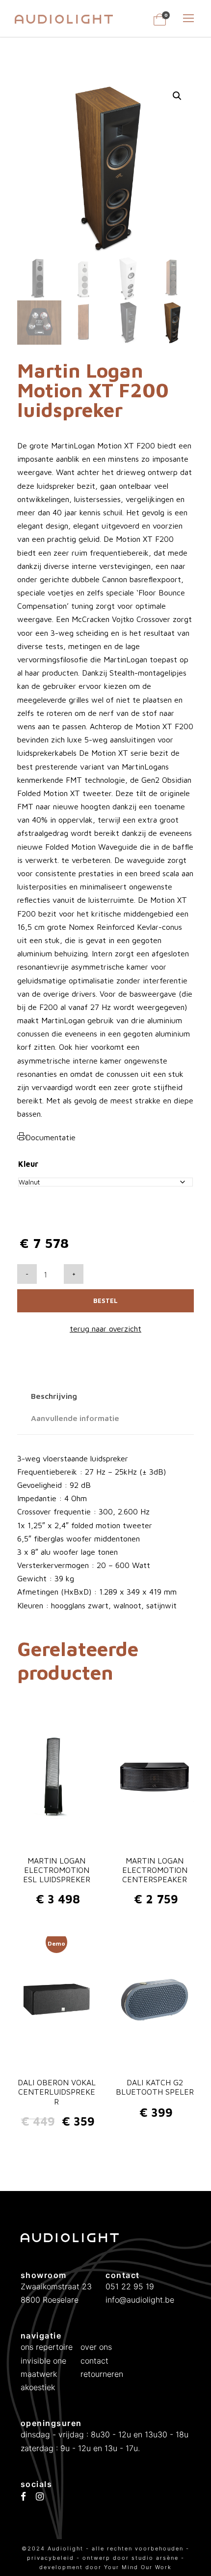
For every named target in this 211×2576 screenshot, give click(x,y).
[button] (177, 96)
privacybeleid (52, 2558)
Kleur (28, 1164)
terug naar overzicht (105, 1329)
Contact (94, 2361)
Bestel (105, 1301)
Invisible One (43, 2361)
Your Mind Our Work (138, 2567)
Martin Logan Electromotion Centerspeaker (155, 1870)
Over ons (96, 2347)
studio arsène (155, 2558)
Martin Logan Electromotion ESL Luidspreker (57, 1870)
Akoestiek (38, 2387)
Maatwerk (39, 2374)
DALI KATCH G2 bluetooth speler (155, 2087)
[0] (160, 23)
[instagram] (40, 2497)
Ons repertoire (47, 2347)
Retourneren (102, 2374)
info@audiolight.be (140, 2300)
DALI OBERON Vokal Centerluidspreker (57, 2092)
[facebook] (23, 2497)
